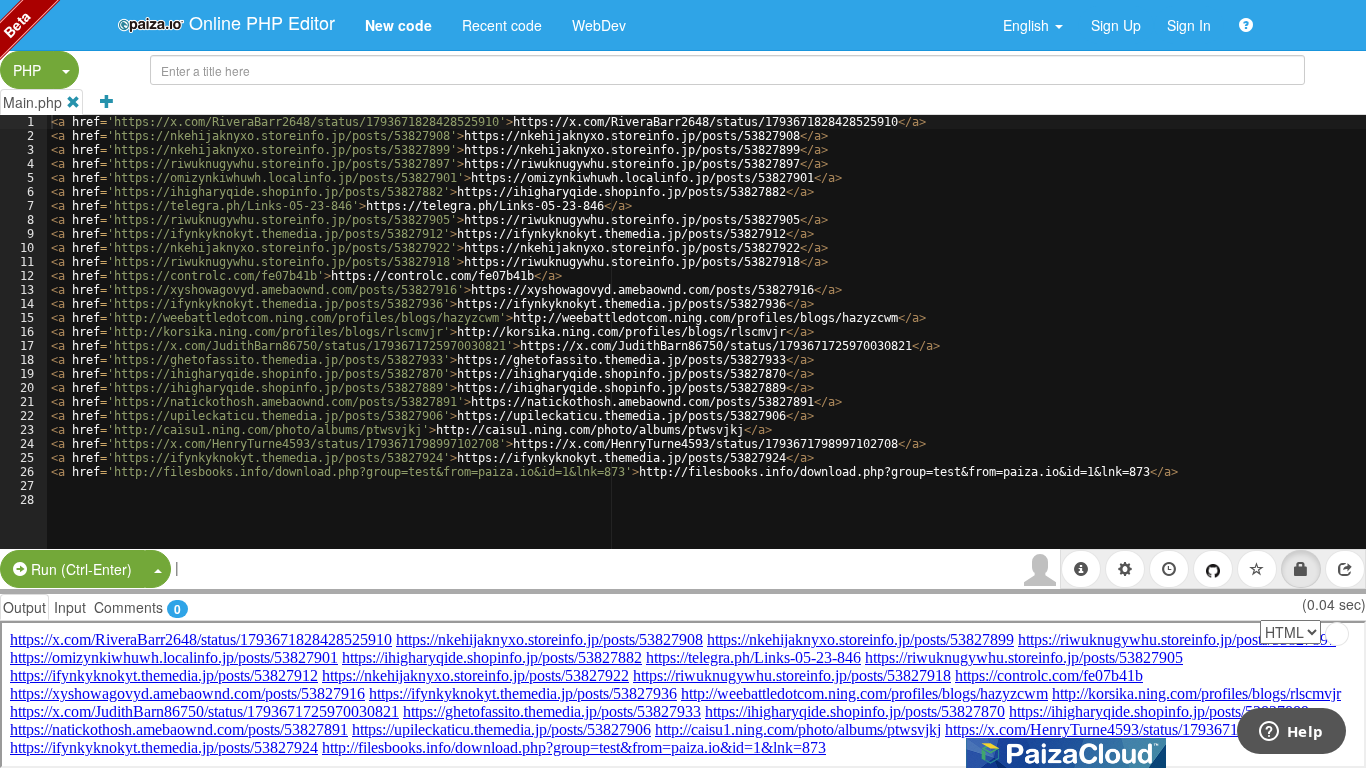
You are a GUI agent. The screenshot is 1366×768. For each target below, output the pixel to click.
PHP (27, 70)
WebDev (599, 25)
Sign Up (1116, 25)
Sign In (1189, 25)
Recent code (502, 25)
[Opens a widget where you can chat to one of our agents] (1291, 733)
